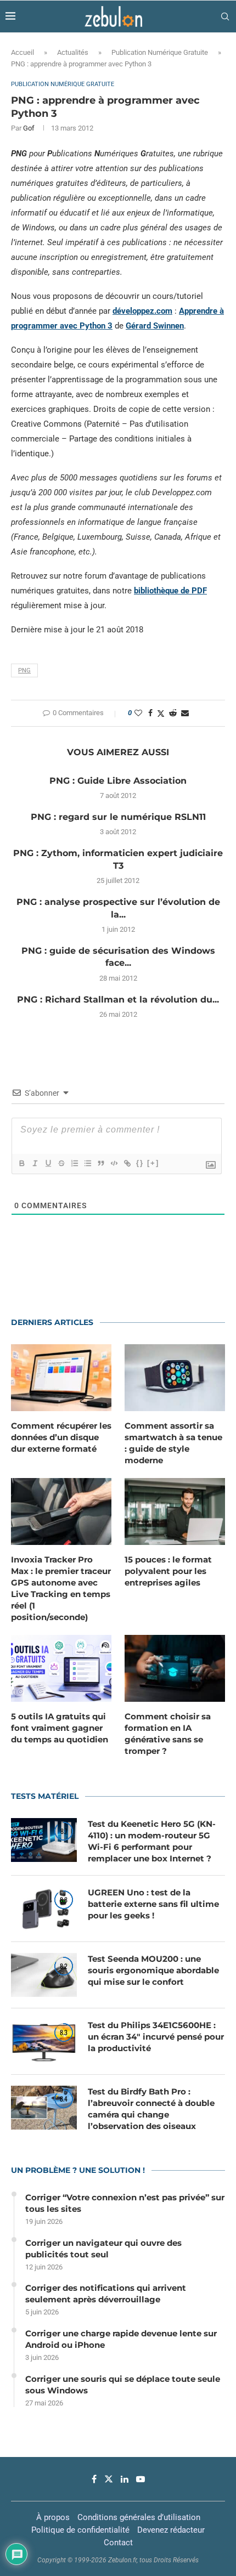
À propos (53, 2517)
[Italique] (35, 1163)
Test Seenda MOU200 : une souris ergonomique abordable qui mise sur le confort (153, 1970)
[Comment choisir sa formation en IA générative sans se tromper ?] (175, 1668)
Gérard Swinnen (155, 326)
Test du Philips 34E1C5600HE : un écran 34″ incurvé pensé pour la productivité (156, 2037)
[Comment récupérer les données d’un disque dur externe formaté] (61, 1378)
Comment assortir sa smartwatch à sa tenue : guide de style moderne (173, 1443)
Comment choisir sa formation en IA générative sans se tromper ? (168, 1734)
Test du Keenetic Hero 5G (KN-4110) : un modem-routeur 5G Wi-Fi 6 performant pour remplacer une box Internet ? (152, 1841)
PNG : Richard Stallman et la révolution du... (118, 1000)
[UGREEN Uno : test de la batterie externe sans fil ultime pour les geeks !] (44, 1909)
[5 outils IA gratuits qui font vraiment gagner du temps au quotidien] (61, 1668)
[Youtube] (141, 2479)
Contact (118, 2543)
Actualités (73, 52)
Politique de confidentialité (80, 2530)
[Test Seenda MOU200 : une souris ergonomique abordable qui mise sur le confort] (44, 1975)
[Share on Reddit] (173, 713)
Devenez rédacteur (171, 2530)
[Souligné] (48, 1163)
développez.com (142, 311)
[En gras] (21, 1163)
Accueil (23, 52)
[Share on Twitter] (161, 713)
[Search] (225, 16)
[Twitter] (109, 2479)
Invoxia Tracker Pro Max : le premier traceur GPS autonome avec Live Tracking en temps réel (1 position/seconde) (61, 1588)
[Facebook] (94, 2479)
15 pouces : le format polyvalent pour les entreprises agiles (168, 1571)
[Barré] (61, 1163)
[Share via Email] (185, 713)
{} (140, 1163)
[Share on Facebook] (150, 713)
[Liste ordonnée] (74, 1163)
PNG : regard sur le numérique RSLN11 (118, 817)
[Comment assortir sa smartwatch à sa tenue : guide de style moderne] (175, 1378)
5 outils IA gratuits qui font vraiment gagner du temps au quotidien (60, 1728)
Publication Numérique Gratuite (160, 52)
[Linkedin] (125, 2479)
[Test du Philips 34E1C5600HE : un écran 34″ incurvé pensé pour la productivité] (44, 2041)
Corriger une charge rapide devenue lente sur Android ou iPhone (121, 2339)
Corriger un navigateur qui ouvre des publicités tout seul (103, 2249)
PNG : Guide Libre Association (118, 781)
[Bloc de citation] (100, 1163)
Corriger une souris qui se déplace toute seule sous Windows (123, 2385)
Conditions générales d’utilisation (139, 2517)
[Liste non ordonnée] (87, 1163)
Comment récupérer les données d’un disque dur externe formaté (61, 1437)
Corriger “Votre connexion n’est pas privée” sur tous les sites (125, 2203)
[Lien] (127, 1163)
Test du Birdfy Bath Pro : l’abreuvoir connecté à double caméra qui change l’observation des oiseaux (151, 2109)
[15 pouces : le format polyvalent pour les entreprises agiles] (175, 1511)
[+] (153, 1163)
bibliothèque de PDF (170, 591)
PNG (24, 670)
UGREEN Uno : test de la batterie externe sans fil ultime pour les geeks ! (153, 1904)
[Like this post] (138, 713)
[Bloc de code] (114, 1163)
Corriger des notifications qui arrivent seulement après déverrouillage (106, 2294)
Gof (29, 128)
